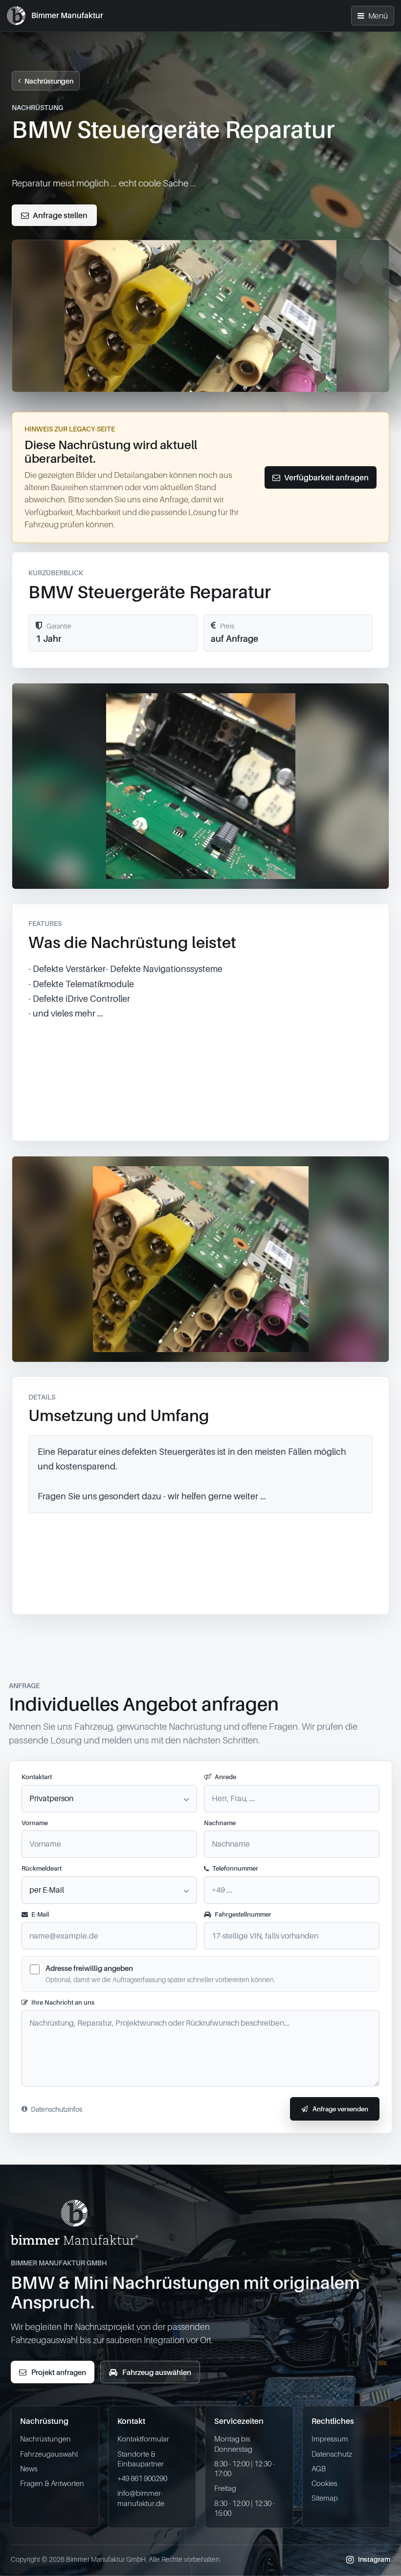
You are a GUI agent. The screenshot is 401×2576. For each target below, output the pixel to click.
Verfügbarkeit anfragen (326, 477)
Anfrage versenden (340, 2109)
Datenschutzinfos (56, 2109)
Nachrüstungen (49, 81)
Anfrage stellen (60, 215)
